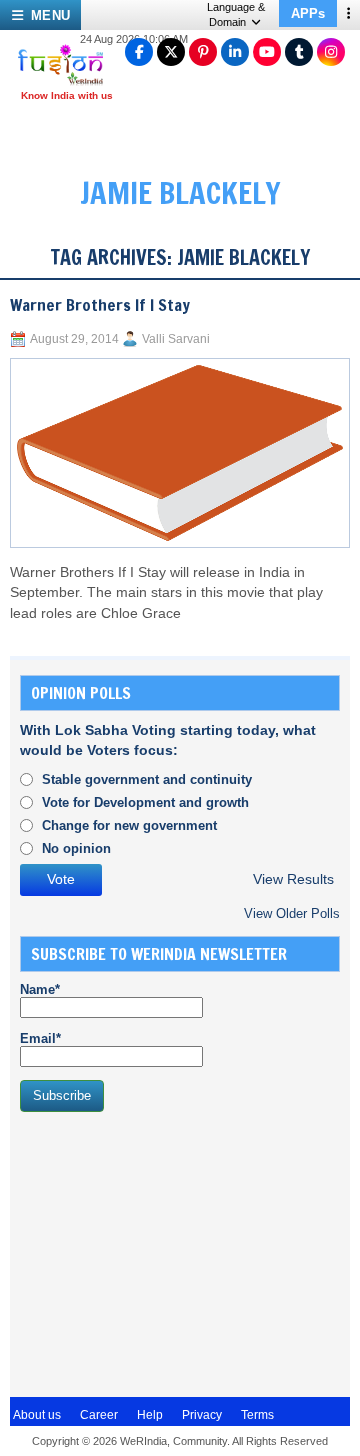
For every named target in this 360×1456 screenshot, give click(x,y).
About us (37, 1415)
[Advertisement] (170, 1252)
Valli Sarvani (176, 339)
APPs (308, 13)
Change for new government (129, 825)
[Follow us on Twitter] (171, 52)
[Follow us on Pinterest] (203, 52)
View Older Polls (292, 913)
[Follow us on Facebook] (139, 52)
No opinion (76, 848)
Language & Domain (236, 14)
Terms (257, 1415)
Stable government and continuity (147, 779)
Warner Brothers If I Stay (100, 305)
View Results (293, 879)
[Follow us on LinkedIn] (235, 52)
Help (150, 1415)
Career (99, 1415)
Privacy (202, 1415)
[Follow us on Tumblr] (299, 52)
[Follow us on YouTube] (267, 52)
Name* (40, 989)
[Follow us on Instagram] (331, 52)
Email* (40, 1038)
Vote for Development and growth (145, 802)
